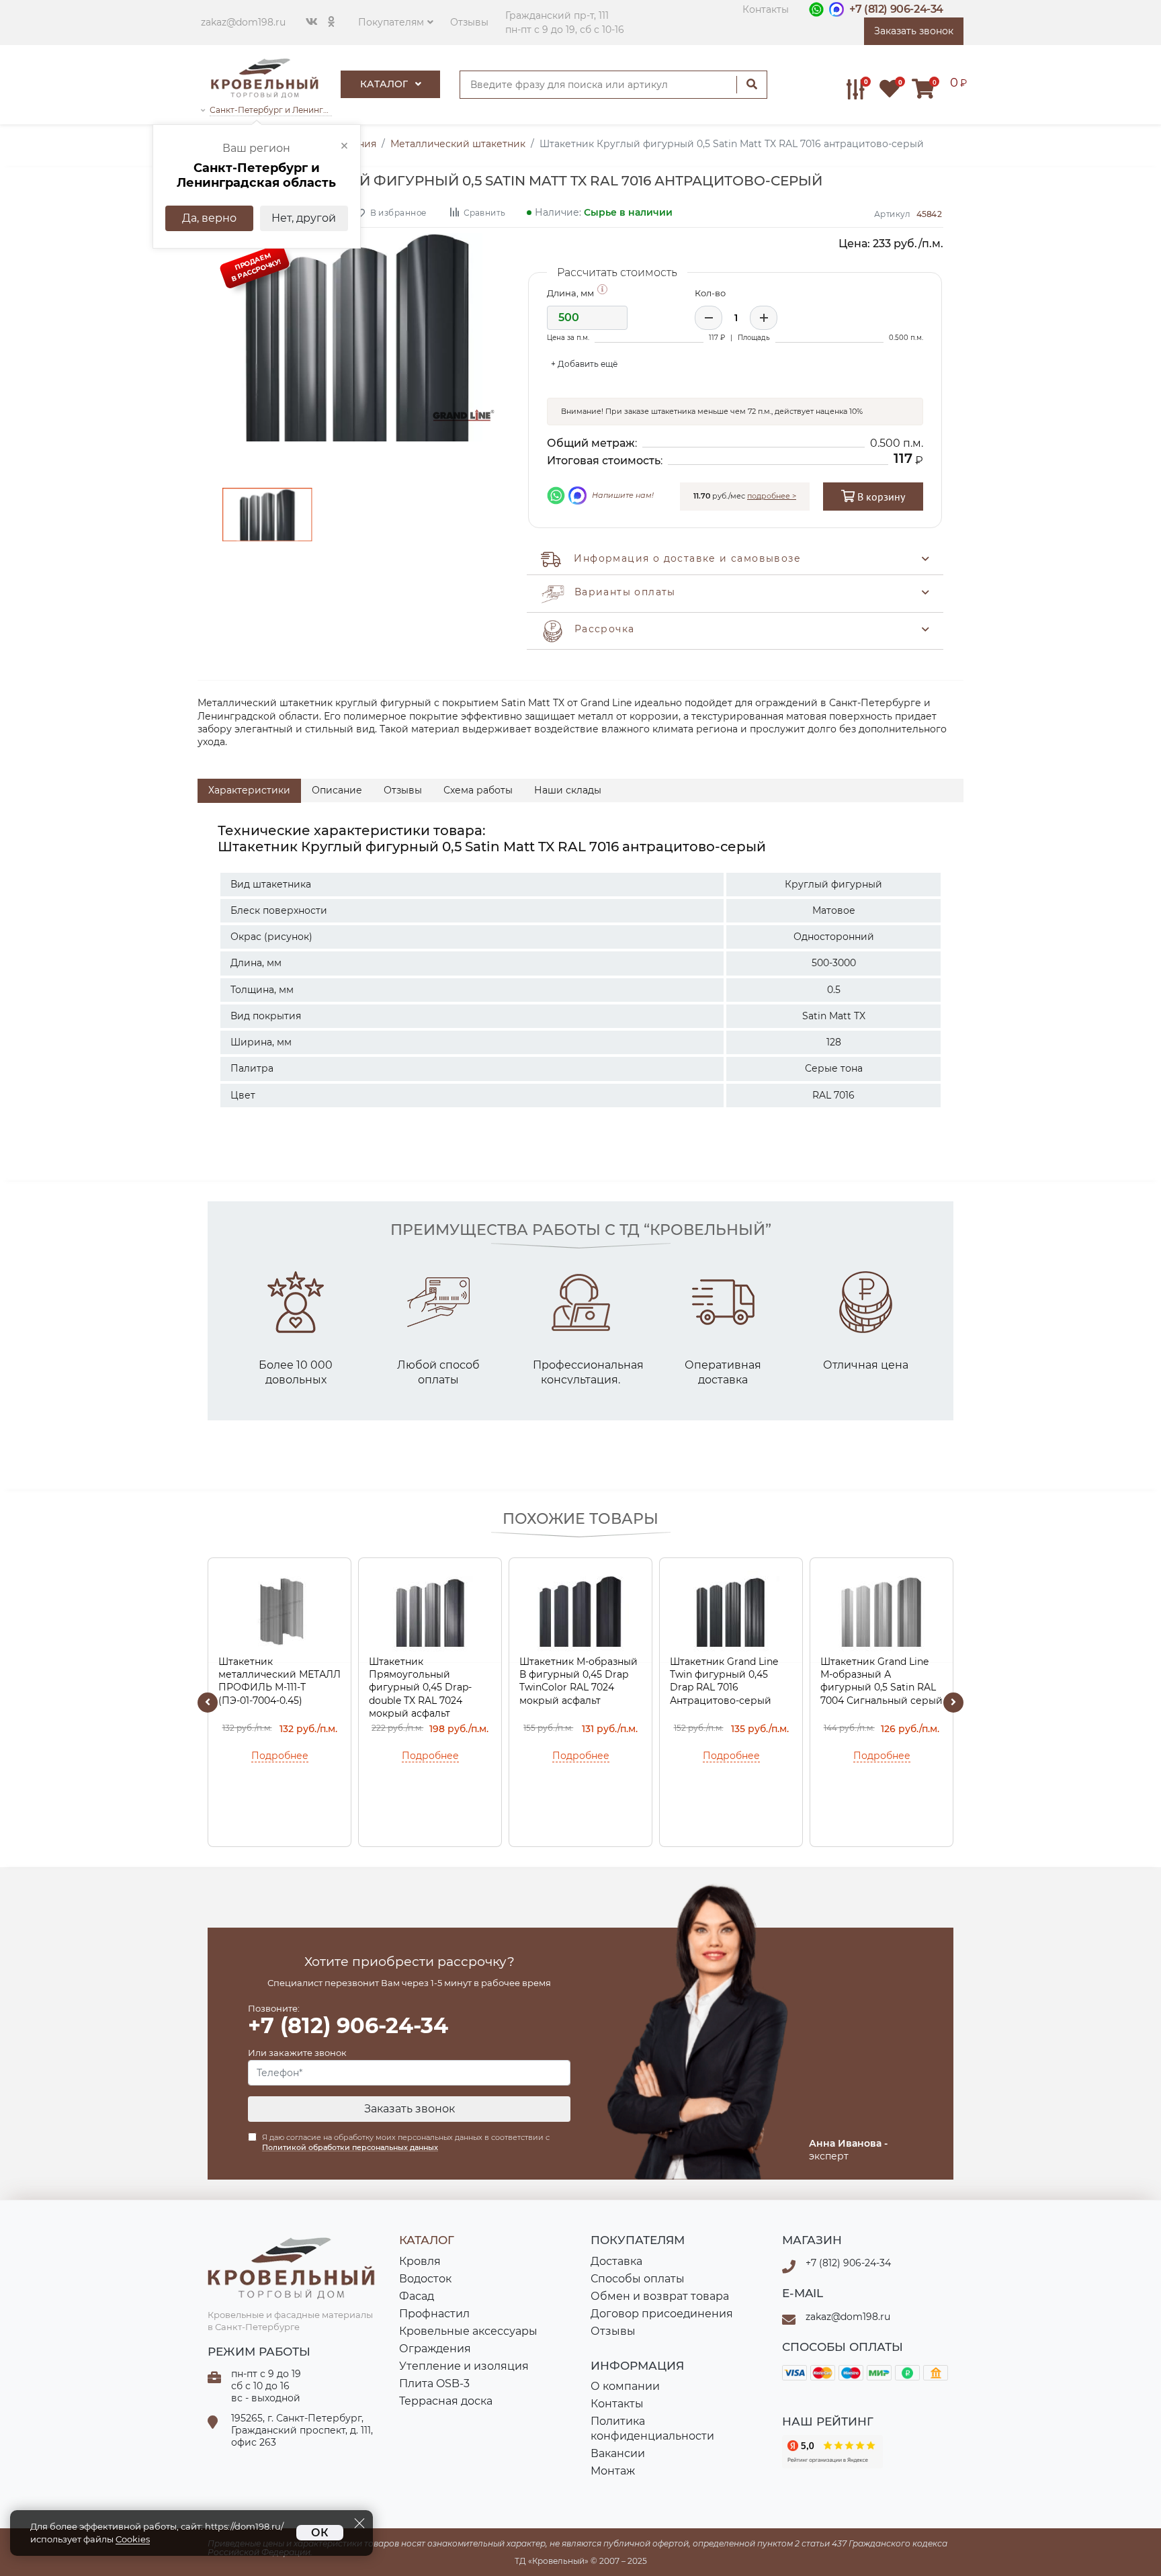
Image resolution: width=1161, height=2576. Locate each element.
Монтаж (613, 2471)
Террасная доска (446, 2401)
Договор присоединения (662, 2314)
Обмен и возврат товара (660, 2296)
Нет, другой (304, 218)
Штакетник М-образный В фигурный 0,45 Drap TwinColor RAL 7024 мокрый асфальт (578, 1681)
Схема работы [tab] (478, 790)
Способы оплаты (638, 2279)
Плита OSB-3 (434, 2384)
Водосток (425, 2279)
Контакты (766, 9)
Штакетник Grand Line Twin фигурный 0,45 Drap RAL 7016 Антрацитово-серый (724, 1681)
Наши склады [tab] (568, 790)
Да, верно (209, 218)
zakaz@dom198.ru (243, 22)
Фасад (417, 2296)
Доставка (616, 2261)
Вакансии (618, 2453)
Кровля (420, 2261)
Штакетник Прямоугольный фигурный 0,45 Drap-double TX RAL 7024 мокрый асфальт (420, 1687)
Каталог (385, 84)
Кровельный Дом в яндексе (832, 2452)
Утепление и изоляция (464, 2366)
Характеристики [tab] (249, 790)
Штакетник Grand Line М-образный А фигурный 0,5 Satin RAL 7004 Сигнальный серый (881, 1681)
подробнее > (772, 496)
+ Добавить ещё (584, 364)
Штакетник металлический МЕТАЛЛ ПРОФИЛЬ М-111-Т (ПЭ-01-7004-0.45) (279, 1681)
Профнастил (434, 2314)
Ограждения (435, 2349)
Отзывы (469, 22)
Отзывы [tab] (403, 790)
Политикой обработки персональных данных (350, 2147)
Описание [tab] (337, 790)
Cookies (133, 2539)
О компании (625, 2386)
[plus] (764, 318)
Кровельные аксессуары (468, 2331)
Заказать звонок (410, 2109)
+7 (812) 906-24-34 (896, 9)
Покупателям (391, 22)
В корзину (880, 497)
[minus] (708, 318)
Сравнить (484, 212)
